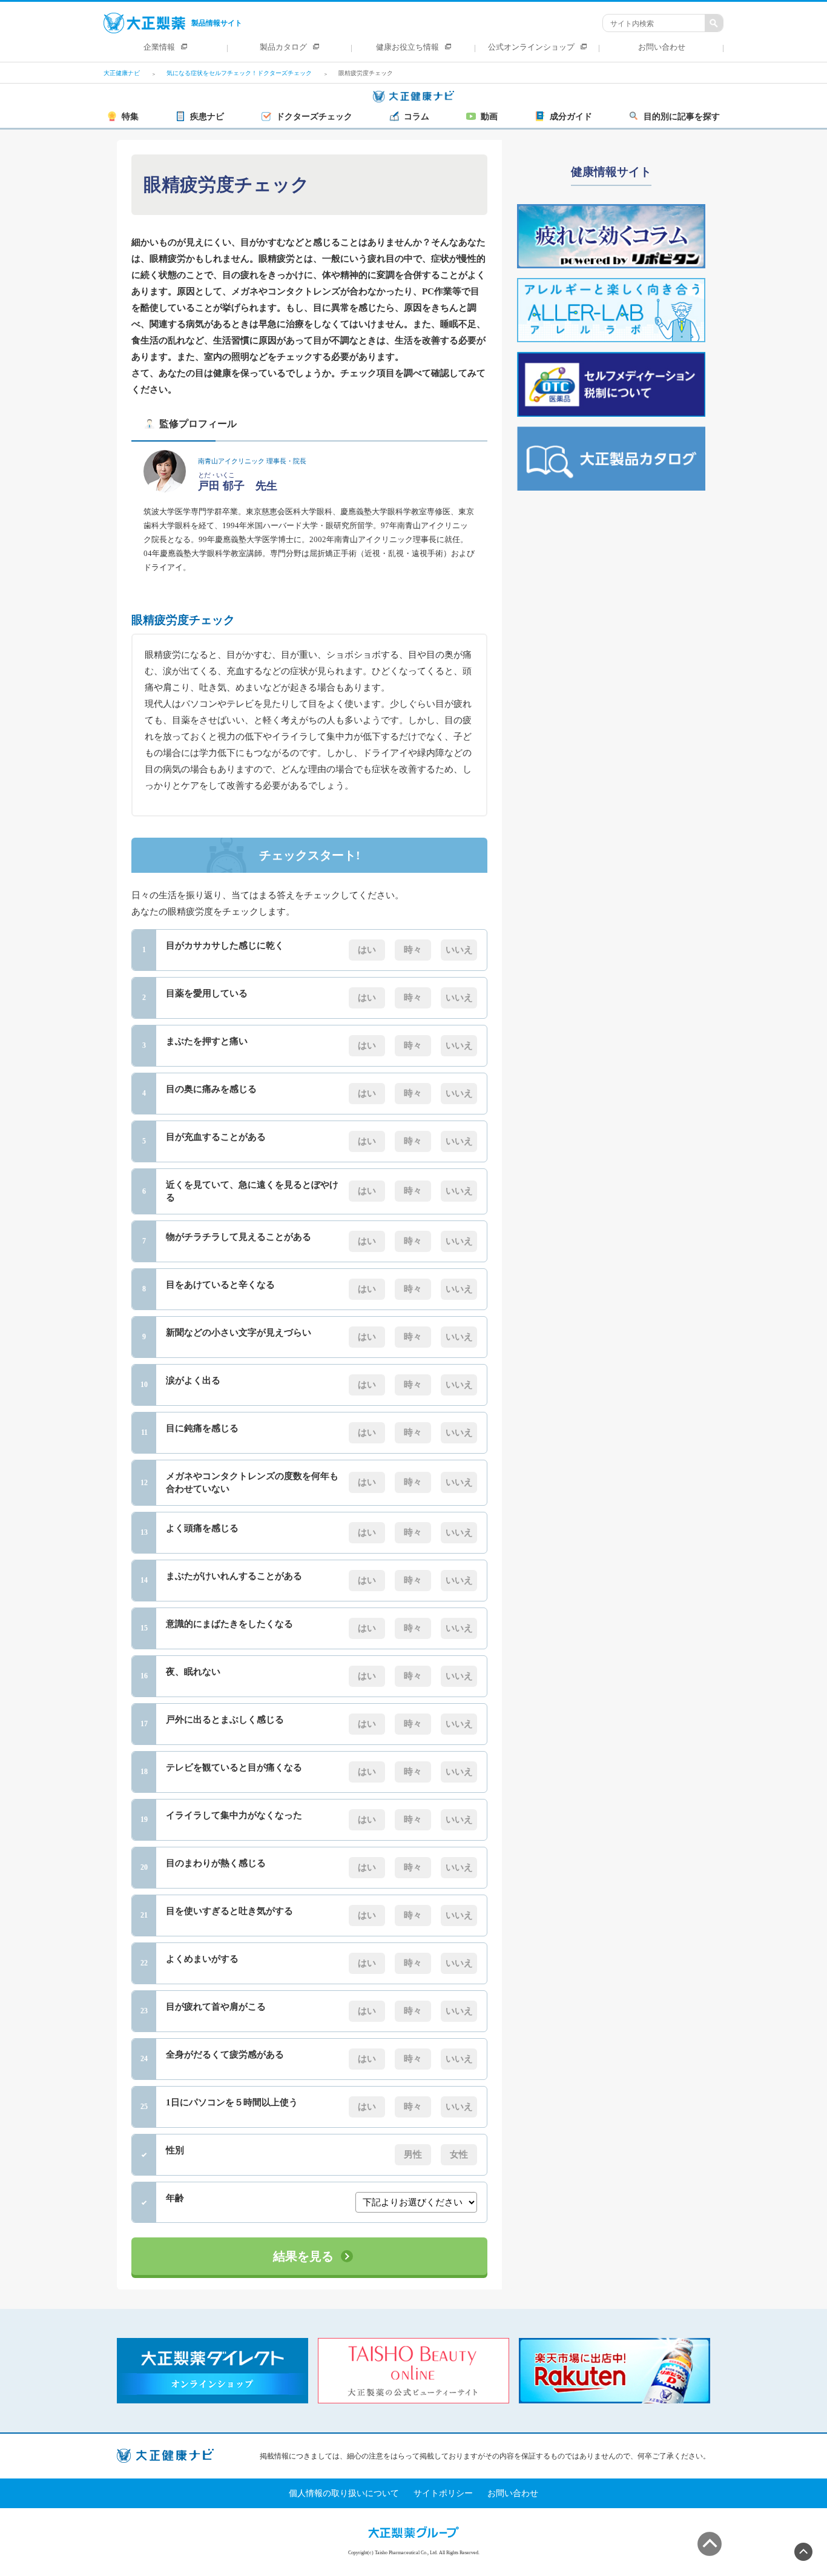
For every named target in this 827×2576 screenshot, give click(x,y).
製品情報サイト (217, 23)
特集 (130, 117)
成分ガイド (571, 117)
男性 (413, 2154)
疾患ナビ (207, 117)
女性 (459, 2154)
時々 (413, 950)
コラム (417, 117)
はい (367, 950)
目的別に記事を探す (682, 117)
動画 (489, 117)
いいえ (459, 950)
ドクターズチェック (314, 117)
